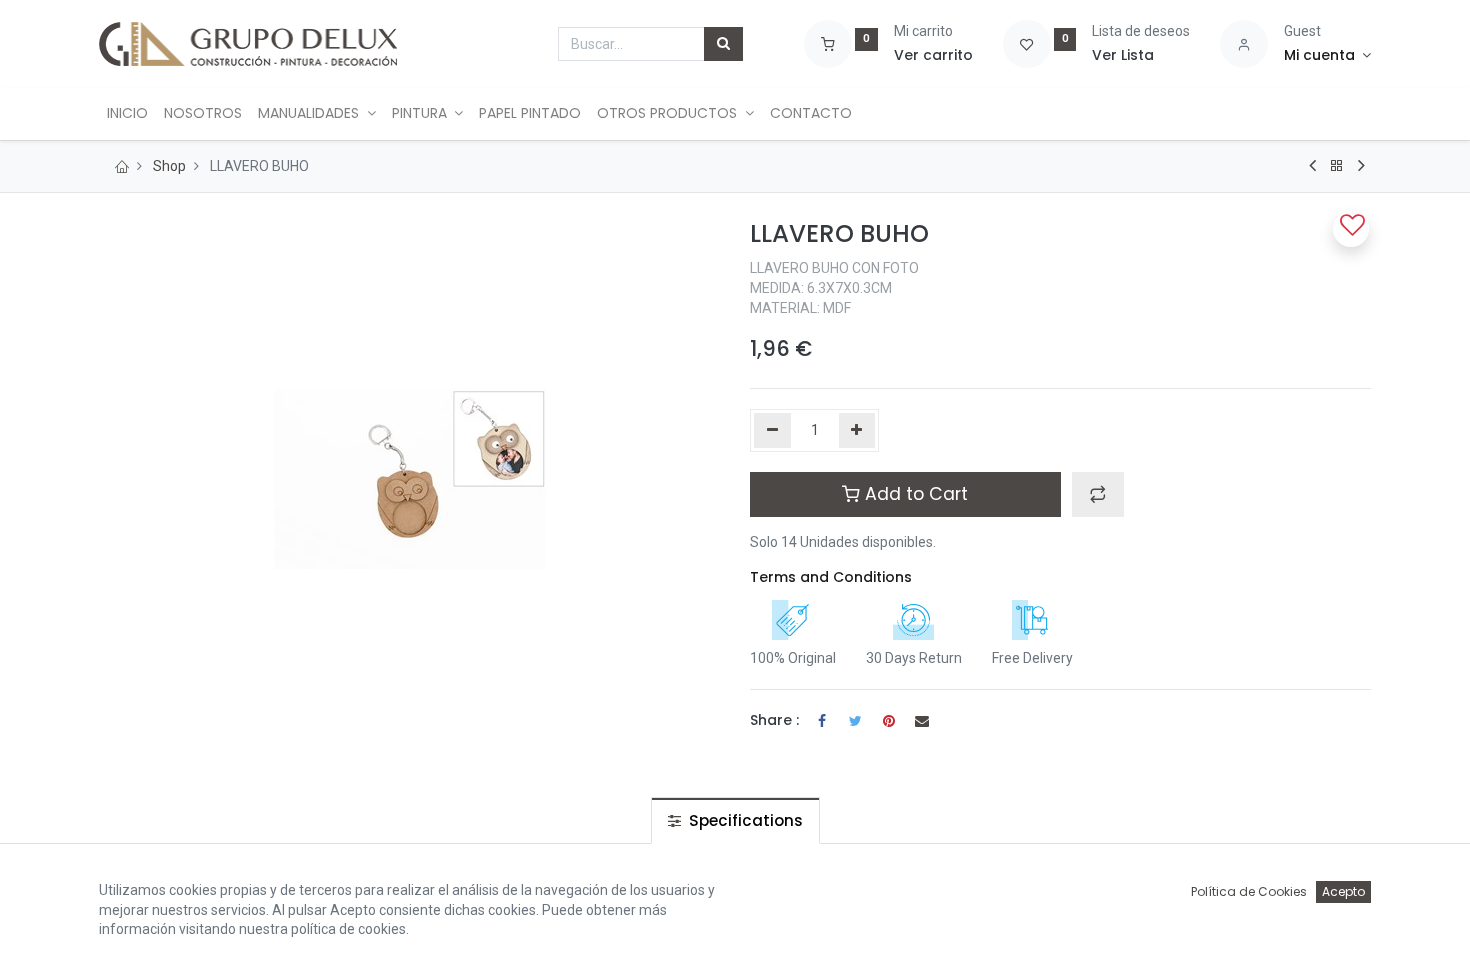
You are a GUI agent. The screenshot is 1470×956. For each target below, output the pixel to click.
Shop (169, 166)
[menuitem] (127, 114)
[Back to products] (1337, 166)
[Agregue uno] (857, 431)
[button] (1098, 494)
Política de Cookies (1249, 891)
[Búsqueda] (723, 44)
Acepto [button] (1343, 891)
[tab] (735, 820)
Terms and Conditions (831, 577)
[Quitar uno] (772, 431)
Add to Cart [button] (914, 494)
